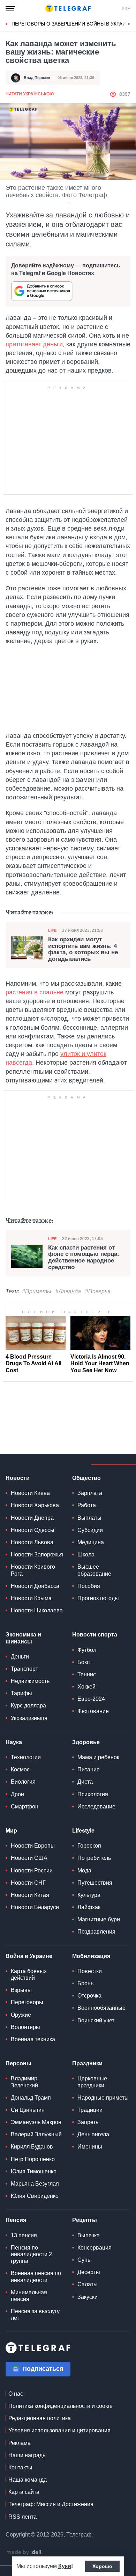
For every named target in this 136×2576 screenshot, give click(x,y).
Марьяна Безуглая (35, 2184)
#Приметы (37, 1291)
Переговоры (27, 2002)
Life (52, 930)
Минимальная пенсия (29, 2296)
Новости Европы (33, 1846)
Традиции (90, 2110)
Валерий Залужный (36, 2134)
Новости (18, 1478)
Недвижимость (30, 1681)
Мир (11, 1831)
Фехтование (93, 1711)
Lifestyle (83, 1831)
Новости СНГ (28, 1883)
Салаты (88, 2284)
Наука (14, 1742)
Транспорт (24, 1669)
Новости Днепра (32, 1518)
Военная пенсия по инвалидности (36, 2276)
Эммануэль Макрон (36, 2122)
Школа (86, 1555)
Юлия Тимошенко (34, 2171)
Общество (86, 1478)
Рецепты (85, 2220)
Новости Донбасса (35, 1586)
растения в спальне (35, 992)
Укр (126, 8)
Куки (65, 2566)
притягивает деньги (34, 344)
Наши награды (28, 2455)
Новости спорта (95, 1635)
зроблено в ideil (24, 2553)
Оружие (21, 2015)
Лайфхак (89, 1907)
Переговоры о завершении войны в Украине (72, 24)
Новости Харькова (35, 1505)
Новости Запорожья (37, 1555)
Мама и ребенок (98, 1757)
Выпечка (89, 2235)
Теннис (87, 1674)
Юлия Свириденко (35, 2196)
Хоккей (86, 1687)
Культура (89, 1895)
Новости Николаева (37, 1610)
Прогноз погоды (98, 1598)
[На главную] (68, 8)
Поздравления (96, 1932)
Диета (85, 1782)
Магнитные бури (99, 1919)
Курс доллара (28, 1706)
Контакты (20, 2467)
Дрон (17, 1794)
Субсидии (90, 1530)
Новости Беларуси (35, 1907)
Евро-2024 (91, 1699)
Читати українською (30, 94)
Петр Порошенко (33, 2159)
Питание (89, 1769)
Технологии (26, 1757)
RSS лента (22, 2517)
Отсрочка (89, 1996)
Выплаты (89, 1518)
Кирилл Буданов (32, 2147)
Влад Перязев (37, 78)
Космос (20, 1769)
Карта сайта (24, 2492)
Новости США (29, 1858)
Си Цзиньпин (28, 2110)
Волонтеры (25, 2027)
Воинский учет (96, 2020)
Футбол (87, 1650)
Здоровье (86, 1742)
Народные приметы (103, 2098)
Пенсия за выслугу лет (35, 2315)
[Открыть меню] (10, 8)
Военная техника (33, 2039)
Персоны (18, 2063)
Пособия (89, 1586)
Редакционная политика (40, 2418)
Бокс (84, 1662)
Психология (93, 1794)
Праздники (87, 2063)
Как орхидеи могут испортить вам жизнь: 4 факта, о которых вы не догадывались (83, 949)
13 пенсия (24, 2235)
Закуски (88, 2297)
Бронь (85, 1983)
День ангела (93, 2134)
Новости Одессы (33, 1530)
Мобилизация (91, 1956)
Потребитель (94, 1858)
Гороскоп (89, 1846)
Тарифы (21, 1693)
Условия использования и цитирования (59, 2430)
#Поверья (98, 1291)
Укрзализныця (29, 1718)
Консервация (95, 2248)
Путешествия (95, 1883)
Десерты (89, 2272)
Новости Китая (30, 1895)
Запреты (89, 2122)
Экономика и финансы (23, 1638)
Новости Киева (30, 1493)
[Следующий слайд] (129, 24)
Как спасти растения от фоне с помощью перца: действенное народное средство (84, 1258)
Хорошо (102, 2566)
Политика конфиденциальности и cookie (61, 2406)
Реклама (20, 2443)
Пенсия (16, 2220)
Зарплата (90, 1493)
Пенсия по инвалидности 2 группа (31, 2254)
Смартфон (25, 1807)
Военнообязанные (101, 2008)
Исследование (96, 1807)
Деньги (20, 1657)
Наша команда (28, 2480)
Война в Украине (29, 1956)
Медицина (91, 1542)
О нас (16, 2394)
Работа (87, 1505)
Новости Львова (32, 1542)
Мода (84, 1870)
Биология (23, 1782)
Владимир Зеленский (24, 2082)
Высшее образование (94, 1570)
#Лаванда (68, 1291)
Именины (90, 2147)
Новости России (32, 1870)
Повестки (90, 1971)
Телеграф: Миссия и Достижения (51, 2504)
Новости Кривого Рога (33, 1570)
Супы (85, 2260)
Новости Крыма (31, 1598)
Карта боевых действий (29, 1974)
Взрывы (21, 1990)
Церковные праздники (92, 2082)
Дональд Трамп (31, 2098)
